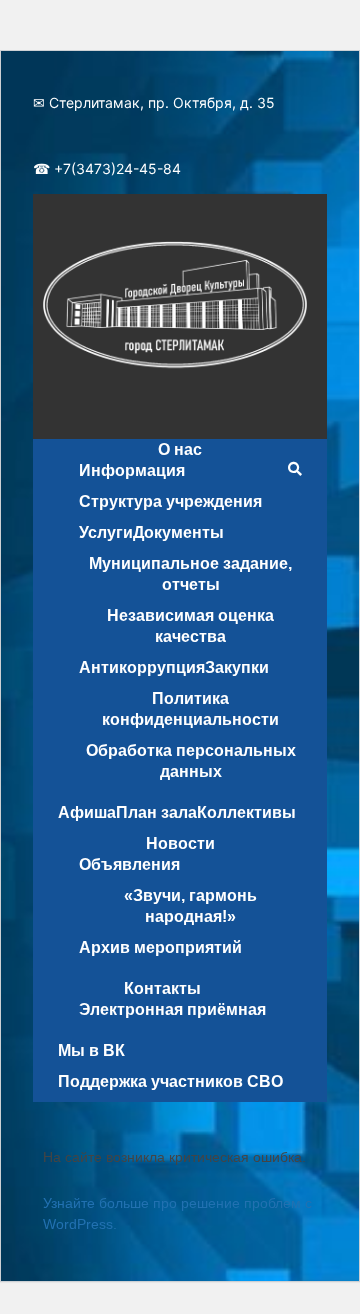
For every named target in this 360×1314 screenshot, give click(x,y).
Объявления (129, 864)
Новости (180, 843)
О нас (180, 449)
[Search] (294, 469)
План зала (156, 812)
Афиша (87, 812)
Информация (132, 470)
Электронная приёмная (172, 1009)
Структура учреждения (170, 501)
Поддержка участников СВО (170, 1081)
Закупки (237, 667)
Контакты (162, 988)
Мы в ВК (91, 1050)
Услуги (106, 532)
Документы (178, 532)
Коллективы (246, 812)
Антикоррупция (142, 667)
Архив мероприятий (160, 947)
